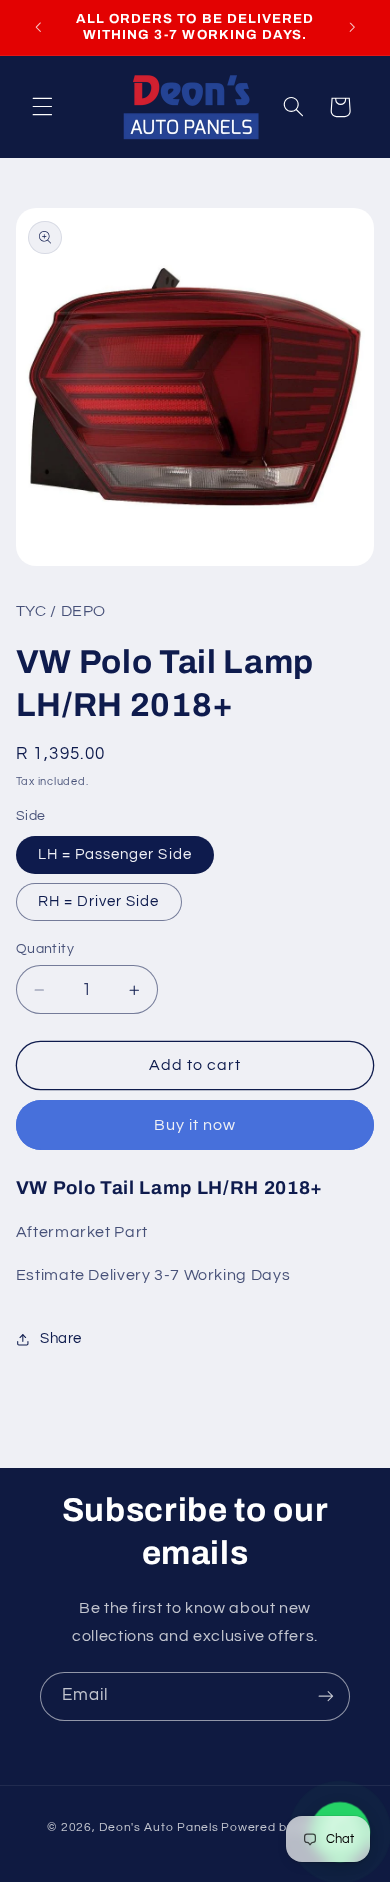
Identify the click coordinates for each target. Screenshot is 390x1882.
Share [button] (61, 1338)
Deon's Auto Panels (158, 1827)
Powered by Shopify (281, 1827)
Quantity (45, 949)
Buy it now (195, 1125)
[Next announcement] (352, 27)
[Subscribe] (326, 1696)
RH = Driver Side (99, 901)
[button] (42, 107)
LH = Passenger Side (115, 854)
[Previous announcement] (38, 27)
